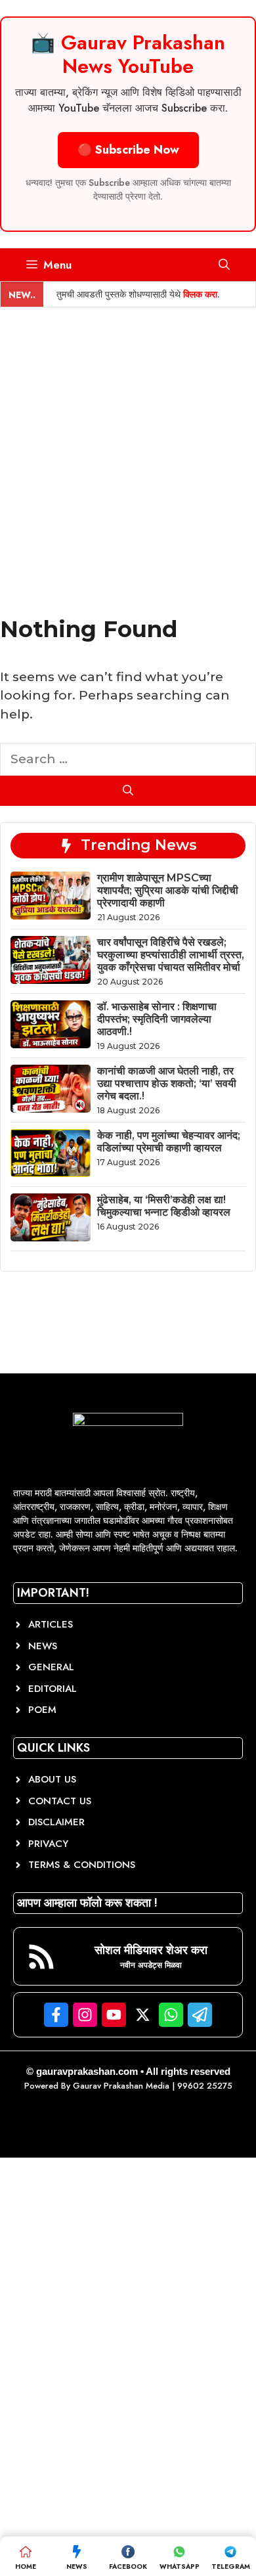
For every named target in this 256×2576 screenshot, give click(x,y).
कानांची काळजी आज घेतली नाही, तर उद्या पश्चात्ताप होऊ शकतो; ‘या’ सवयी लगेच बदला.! (167, 1083)
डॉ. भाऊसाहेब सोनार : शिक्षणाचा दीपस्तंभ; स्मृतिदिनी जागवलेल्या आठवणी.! (157, 1019)
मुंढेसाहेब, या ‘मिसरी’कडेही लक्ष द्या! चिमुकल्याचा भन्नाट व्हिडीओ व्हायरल (164, 1206)
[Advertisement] (128, 442)
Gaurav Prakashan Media (121, 2086)
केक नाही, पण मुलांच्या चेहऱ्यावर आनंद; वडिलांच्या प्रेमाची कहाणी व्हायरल (169, 1142)
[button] (224, 265)
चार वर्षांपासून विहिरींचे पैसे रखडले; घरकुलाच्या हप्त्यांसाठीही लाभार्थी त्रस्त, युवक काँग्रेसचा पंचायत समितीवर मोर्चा (171, 955)
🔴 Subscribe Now (128, 150)
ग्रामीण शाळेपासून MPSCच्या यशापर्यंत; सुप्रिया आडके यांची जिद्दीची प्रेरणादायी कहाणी (168, 890)
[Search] (128, 791)
